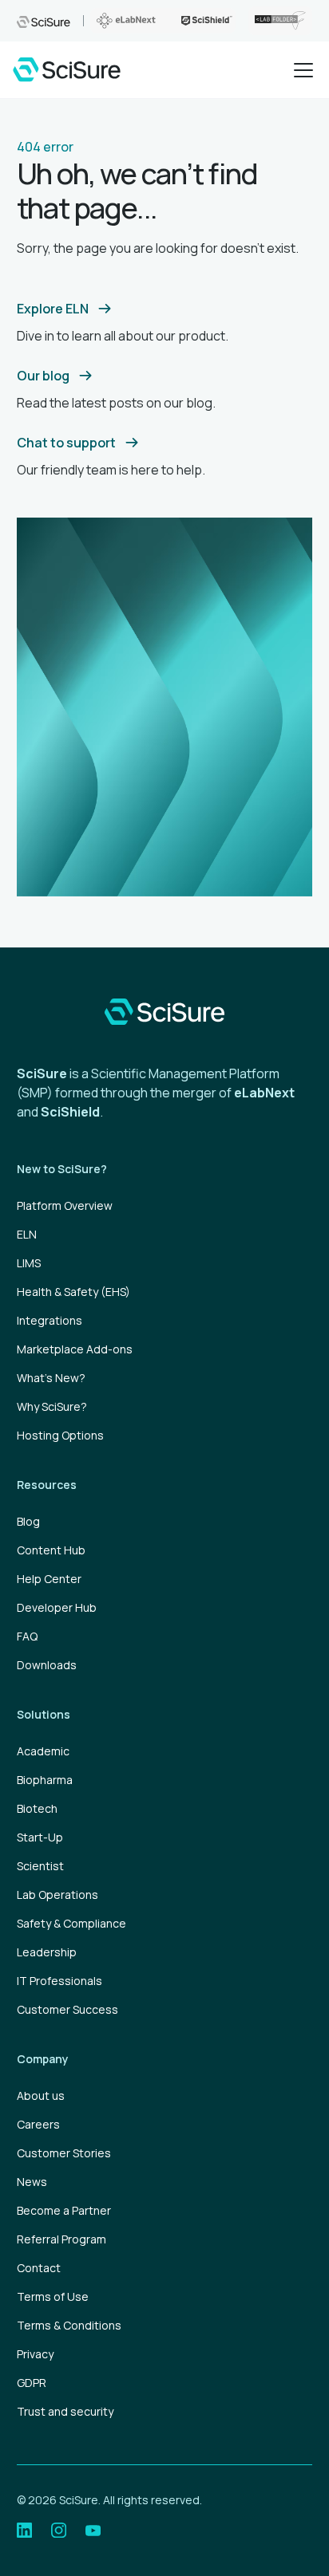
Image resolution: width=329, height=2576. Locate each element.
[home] (67, 69)
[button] (300, 70)
